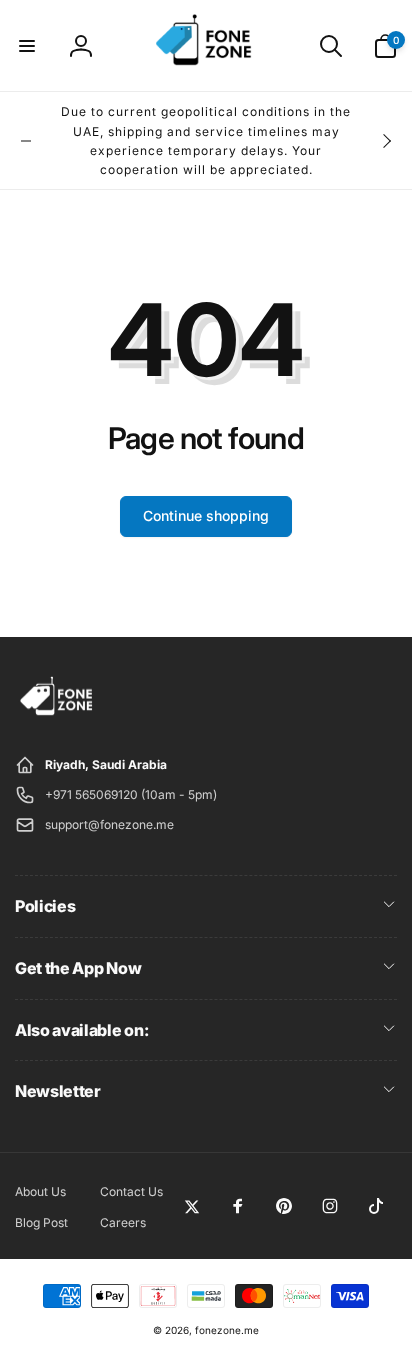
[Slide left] (26, 141)
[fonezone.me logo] (57, 716)
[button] (27, 46)
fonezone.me (227, 1330)
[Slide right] (386, 141)
